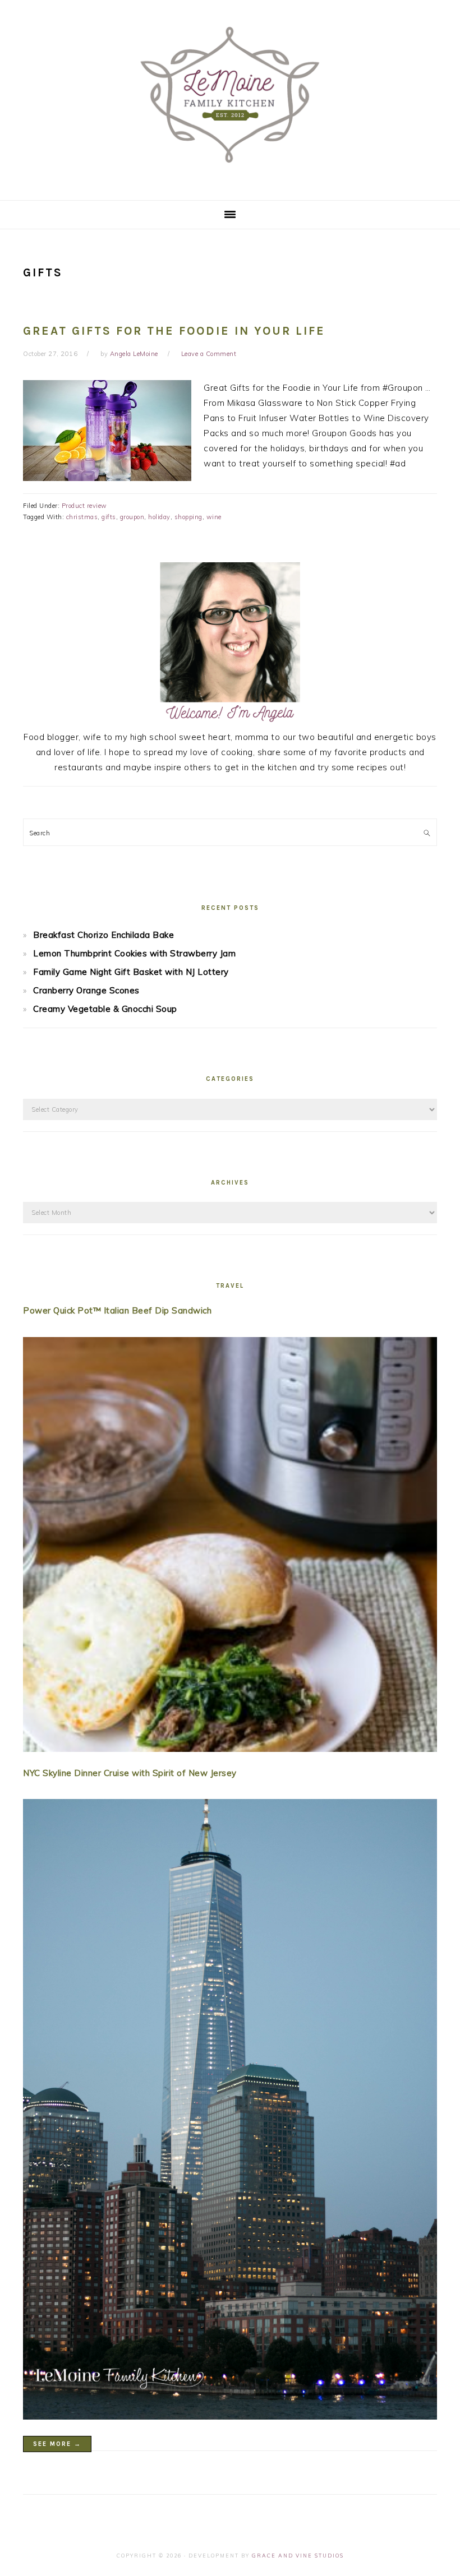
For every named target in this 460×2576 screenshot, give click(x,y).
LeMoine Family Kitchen (230, 96)
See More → (57, 2444)
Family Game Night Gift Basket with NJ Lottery (131, 972)
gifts (109, 517)
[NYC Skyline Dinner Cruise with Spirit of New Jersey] (230, 2112)
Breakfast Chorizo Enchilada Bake (104, 935)
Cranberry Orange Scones (86, 990)
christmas (82, 517)
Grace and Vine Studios (298, 2556)
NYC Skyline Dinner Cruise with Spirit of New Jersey (130, 1773)
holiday (159, 517)
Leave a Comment (209, 354)
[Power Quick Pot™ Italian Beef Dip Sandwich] (230, 1547)
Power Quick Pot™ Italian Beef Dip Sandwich (117, 1310)
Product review (84, 506)
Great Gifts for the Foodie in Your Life (174, 331)
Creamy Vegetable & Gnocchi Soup (105, 1009)
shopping (188, 517)
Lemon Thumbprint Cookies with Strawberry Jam (134, 953)
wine (214, 517)
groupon (132, 517)
